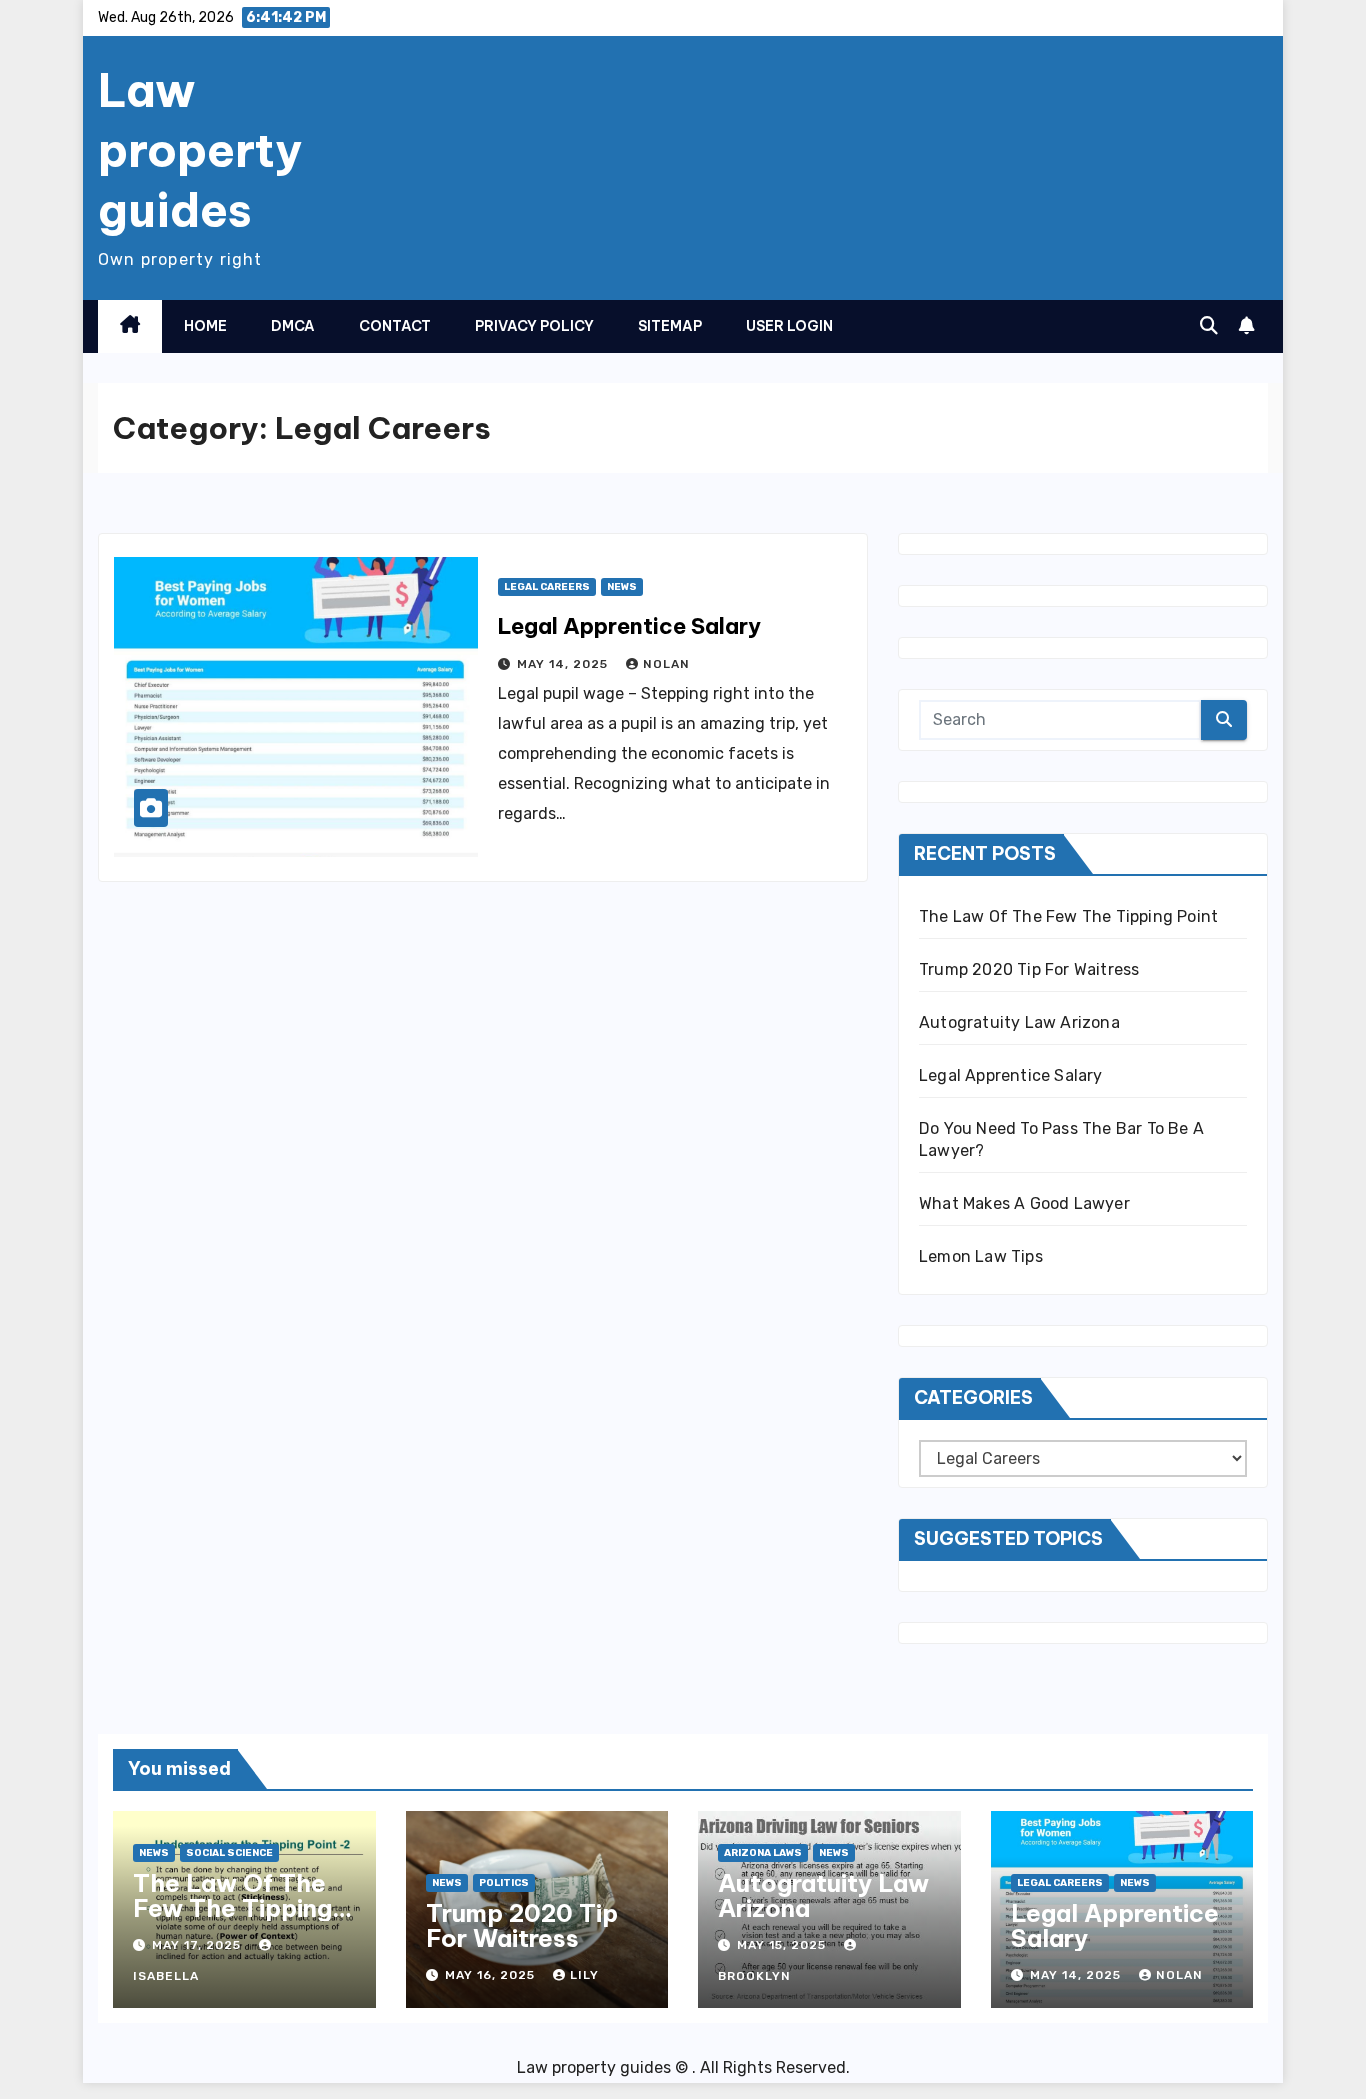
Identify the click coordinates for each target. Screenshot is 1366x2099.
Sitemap (670, 326)
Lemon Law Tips (981, 1256)
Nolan (666, 664)
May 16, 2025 (492, 1975)
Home (205, 326)
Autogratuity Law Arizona (1019, 1022)
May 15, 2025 (783, 1945)
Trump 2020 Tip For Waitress (1029, 969)
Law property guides (200, 150)
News (622, 587)
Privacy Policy (534, 326)
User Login (789, 326)
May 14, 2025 (564, 664)
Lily (584, 1975)
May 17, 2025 (198, 1945)
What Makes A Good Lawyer (1024, 1203)
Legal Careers (547, 587)
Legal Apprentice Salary (629, 626)
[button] (1209, 326)
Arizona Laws (763, 1853)
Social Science (229, 1853)
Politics (504, 1883)
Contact (395, 326)
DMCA (293, 326)
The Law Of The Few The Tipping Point (1068, 916)
